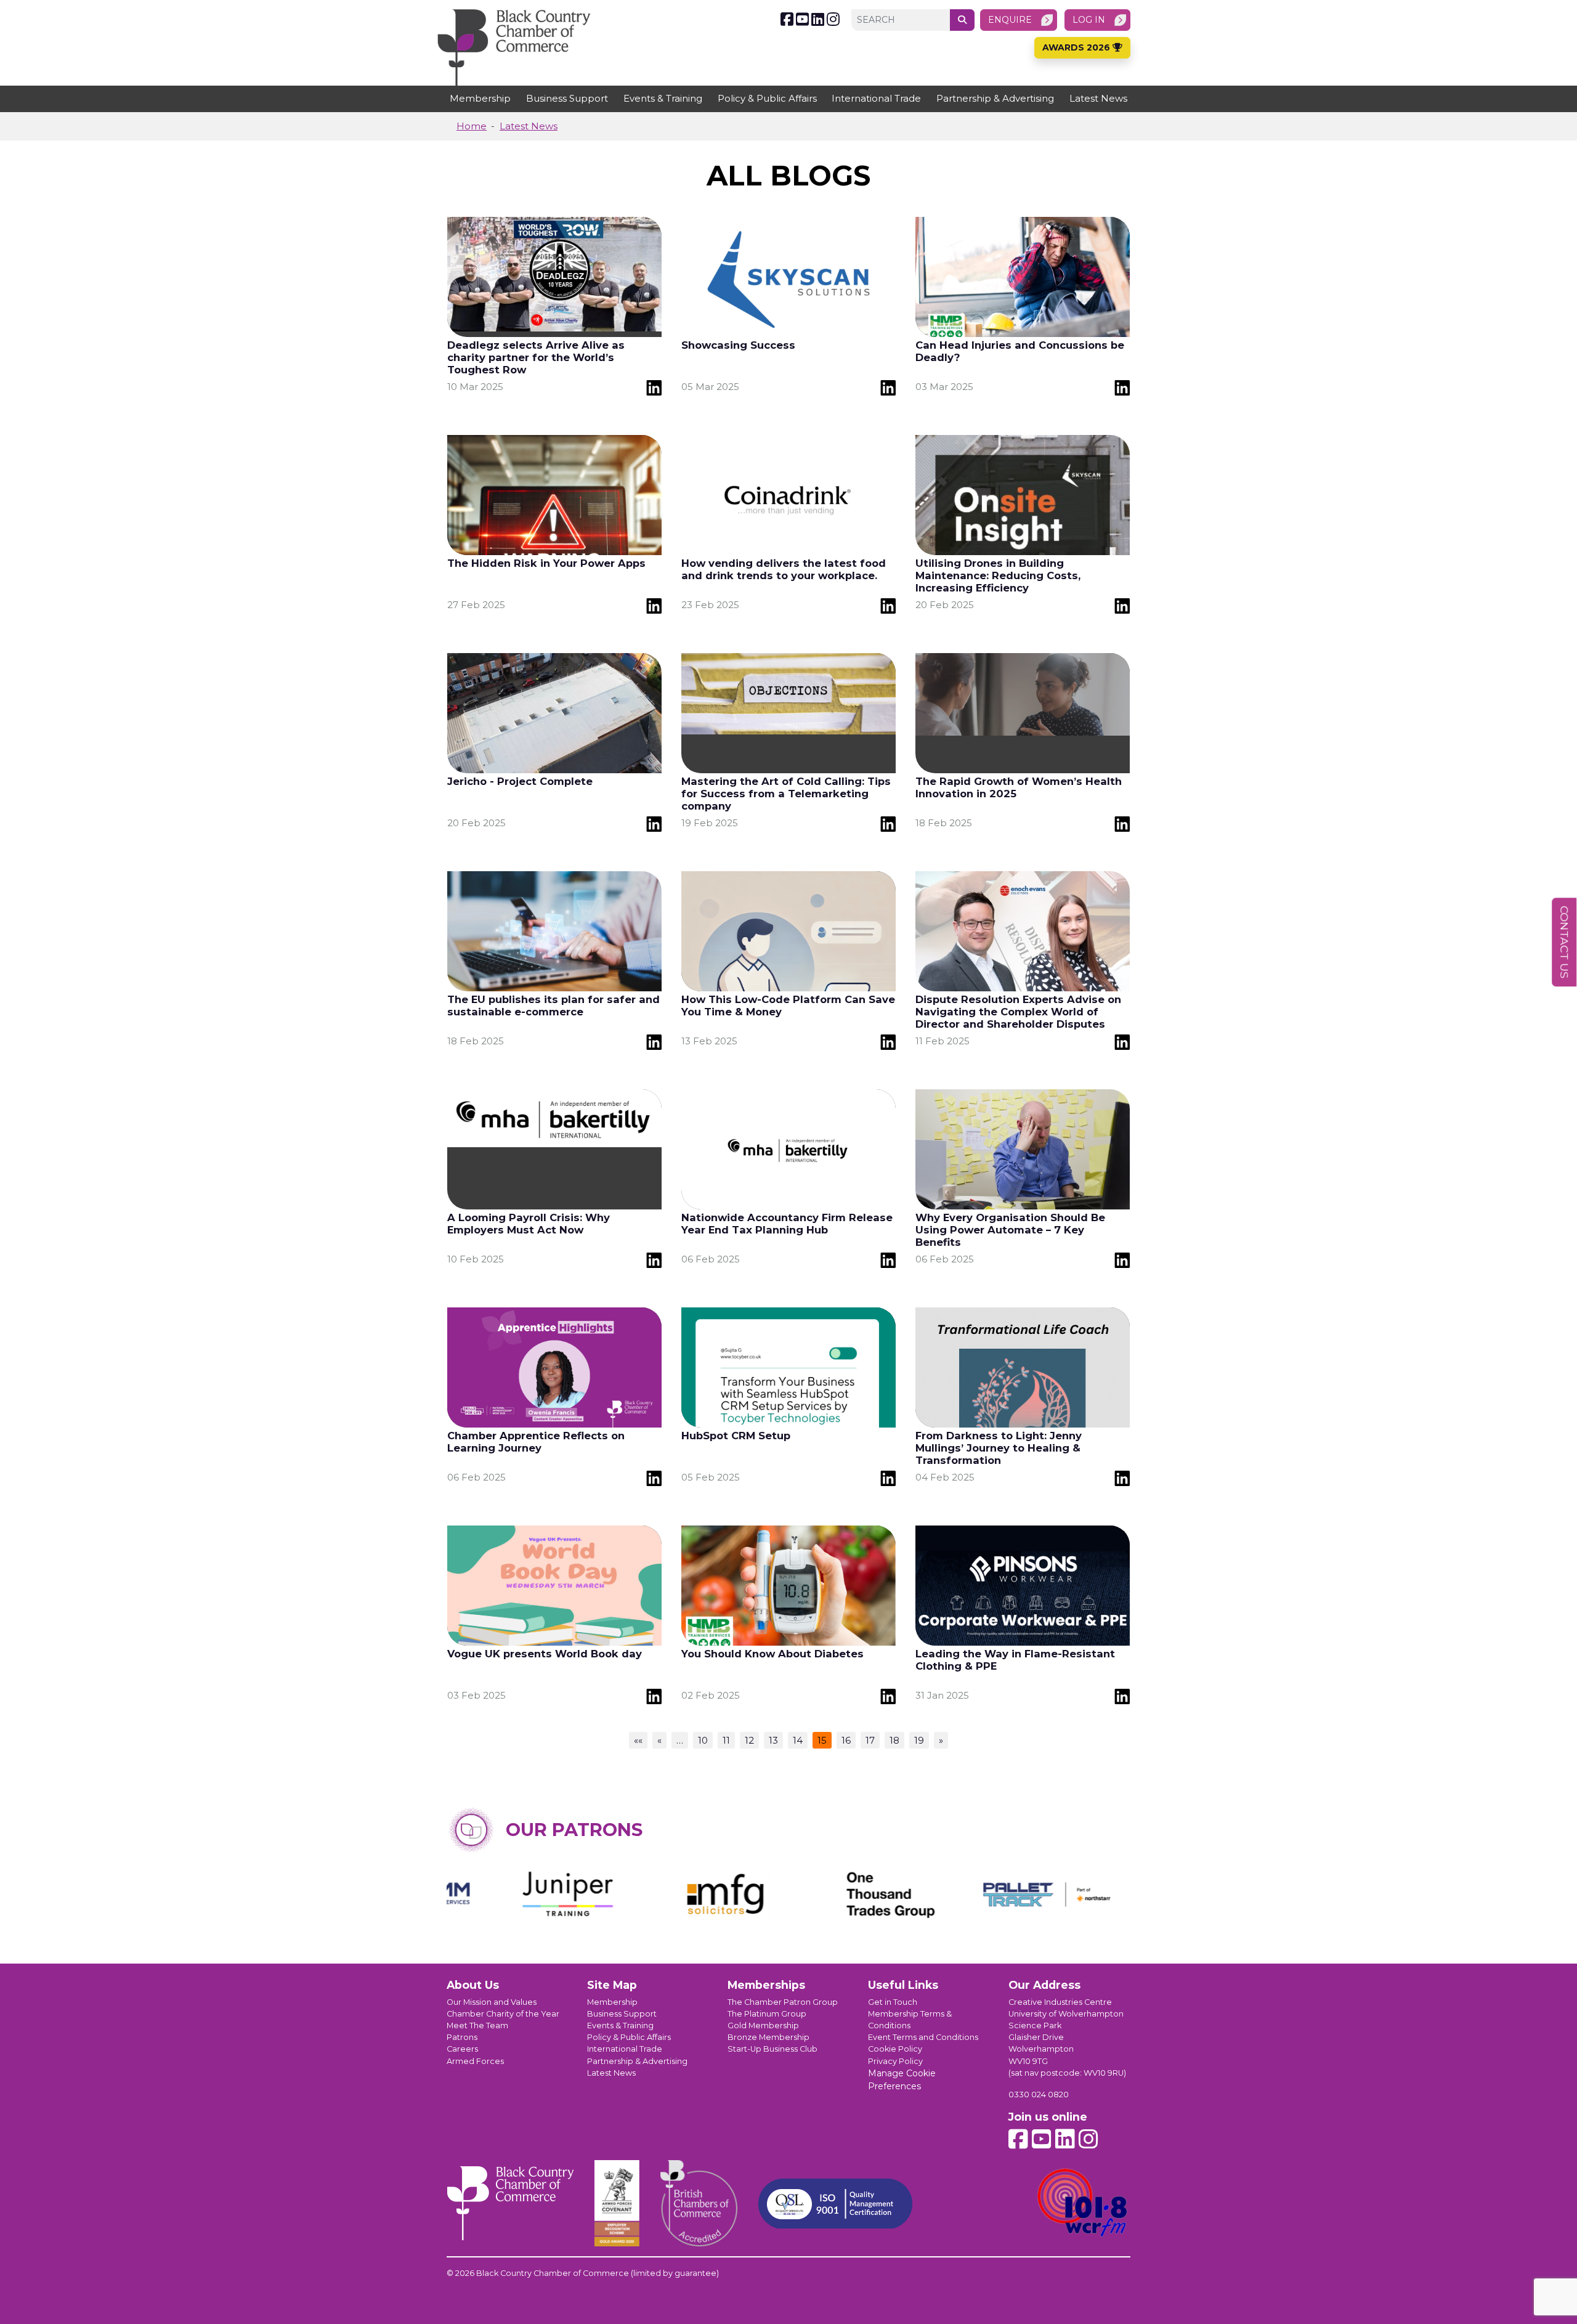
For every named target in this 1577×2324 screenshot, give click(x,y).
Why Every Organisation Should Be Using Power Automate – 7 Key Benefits (1010, 1230)
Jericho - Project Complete (520, 781)
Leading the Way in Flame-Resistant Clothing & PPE (1015, 1660)
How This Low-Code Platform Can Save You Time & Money (788, 1006)
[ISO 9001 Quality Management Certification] (835, 2204)
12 (749, 1740)
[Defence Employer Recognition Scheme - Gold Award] (617, 2203)
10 (703, 1740)
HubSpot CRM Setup (736, 1436)
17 (870, 1740)
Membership (480, 98)
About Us (473, 1985)
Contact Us (1564, 942)
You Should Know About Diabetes (772, 1654)
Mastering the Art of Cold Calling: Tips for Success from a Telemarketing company (786, 794)
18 (894, 1740)
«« (638, 1740)
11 (726, 1740)
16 (846, 1740)
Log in (1089, 20)
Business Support (567, 98)
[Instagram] (833, 19)
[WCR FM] (1083, 2203)
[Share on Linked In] (654, 387)
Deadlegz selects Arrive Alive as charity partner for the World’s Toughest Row (536, 357)
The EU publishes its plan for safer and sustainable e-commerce (553, 1006)
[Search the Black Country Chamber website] (962, 20)
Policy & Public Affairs (767, 98)
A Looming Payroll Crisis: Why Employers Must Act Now (529, 1224)
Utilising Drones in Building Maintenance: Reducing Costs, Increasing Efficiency (998, 575)
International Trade (876, 98)
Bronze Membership (768, 2037)
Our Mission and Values (492, 2002)
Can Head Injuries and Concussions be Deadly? (1020, 351)
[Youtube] (802, 19)
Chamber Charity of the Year (503, 2014)
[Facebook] (787, 19)
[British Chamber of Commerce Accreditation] (699, 2203)
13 (773, 1740)
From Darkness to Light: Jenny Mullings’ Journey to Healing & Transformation (999, 1448)
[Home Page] (514, 47)
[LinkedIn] (818, 19)
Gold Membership (763, 2025)
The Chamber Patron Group (783, 2002)
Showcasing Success (738, 345)
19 (919, 1740)
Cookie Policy (895, 2049)
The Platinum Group (767, 2014)
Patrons (462, 2037)
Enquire (1010, 20)
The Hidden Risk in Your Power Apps (546, 563)
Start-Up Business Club (772, 2049)
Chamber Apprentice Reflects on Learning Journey (536, 1442)
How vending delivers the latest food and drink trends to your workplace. (784, 569)
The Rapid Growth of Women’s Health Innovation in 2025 (1019, 787)
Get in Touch (893, 2002)
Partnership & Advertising (995, 98)
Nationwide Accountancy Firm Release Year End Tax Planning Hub (787, 1224)
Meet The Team (477, 2025)
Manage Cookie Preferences (902, 2080)
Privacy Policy (895, 2061)
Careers (462, 2049)
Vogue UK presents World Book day (545, 1654)
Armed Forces (475, 2061)
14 (798, 1740)
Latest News (1098, 98)
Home (472, 126)
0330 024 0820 (1039, 2094)
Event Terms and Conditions (923, 2037)
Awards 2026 (1077, 47)
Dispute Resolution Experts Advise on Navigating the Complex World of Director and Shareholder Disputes (1018, 1012)
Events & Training (663, 98)
